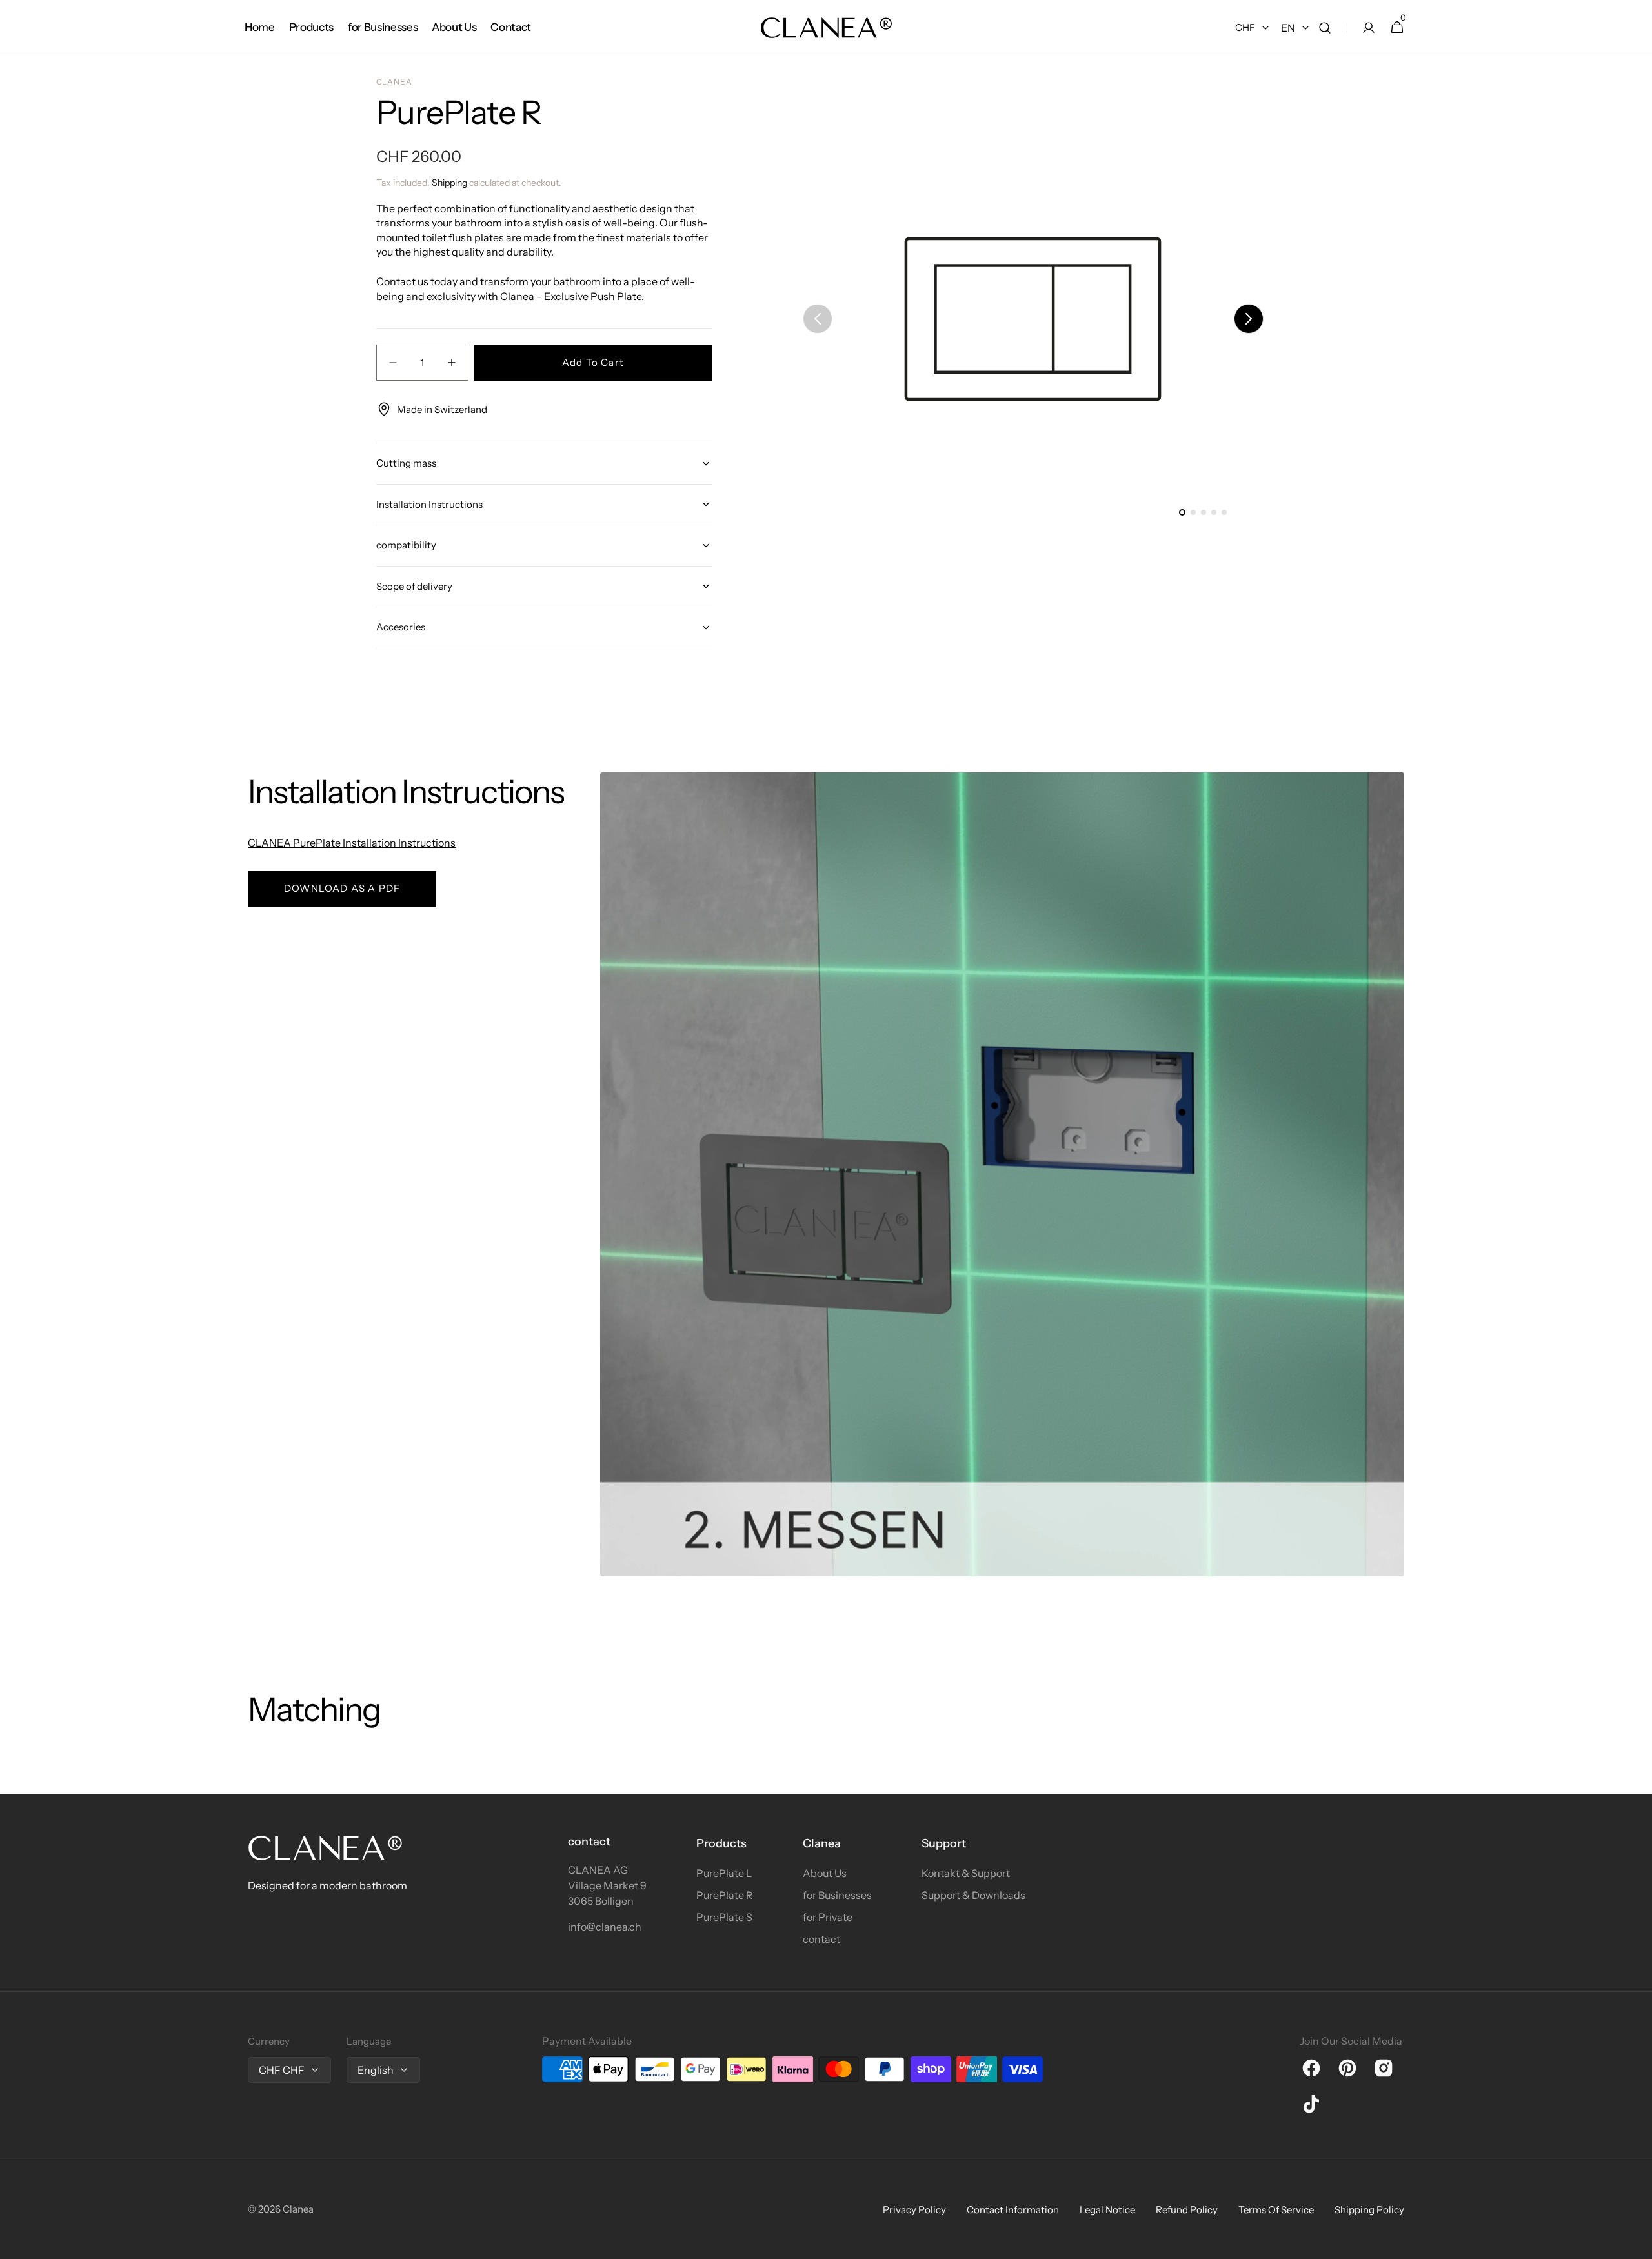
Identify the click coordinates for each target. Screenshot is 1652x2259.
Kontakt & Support (966, 1873)
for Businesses (837, 1895)
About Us (825, 1873)
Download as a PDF (342, 888)
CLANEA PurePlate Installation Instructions (352, 843)
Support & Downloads (973, 1895)
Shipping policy (1369, 2210)
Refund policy (1187, 2210)
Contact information (1013, 2210)
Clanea (298, 2209)
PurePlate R (725, 1895)
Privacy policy (914, 2210)
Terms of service (1276, 2210)
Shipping (449, 183)
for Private (828, 1917)
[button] (1325, 28)
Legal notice (1107, 2210)
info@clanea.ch (605, 1927)
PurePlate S (724, 1917)
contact (821, 1939)
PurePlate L (724, 1873)
